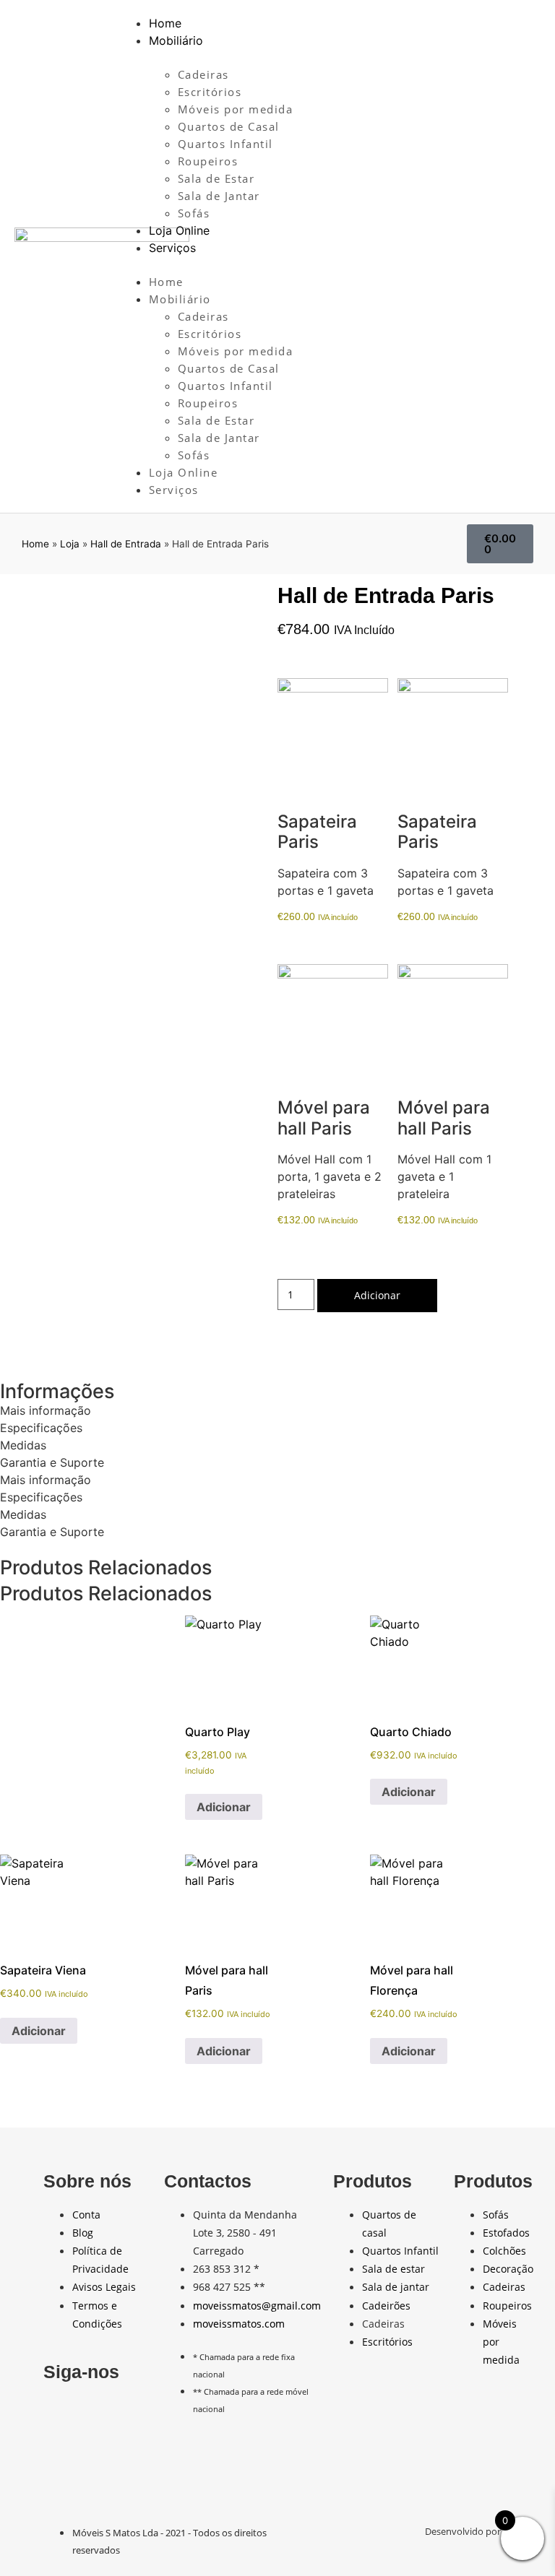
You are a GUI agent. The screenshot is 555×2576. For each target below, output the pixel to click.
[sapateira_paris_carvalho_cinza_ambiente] (333, 733)
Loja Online (179, 230)
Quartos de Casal (229, 126)
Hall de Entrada (126, 544)
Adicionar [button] (224, 1807)
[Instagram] (121, 2414)
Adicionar (377, 1295)
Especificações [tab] (41, 1428)
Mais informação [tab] (46, 1410)
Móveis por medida (236, 109)
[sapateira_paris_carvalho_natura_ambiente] (453, 733)
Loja (70, 544)
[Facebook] (61, 2414)
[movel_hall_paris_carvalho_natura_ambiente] (453, 1019)
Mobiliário (176, 40)
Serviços (172, 248)
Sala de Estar (216, 178)
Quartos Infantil (225, 144)
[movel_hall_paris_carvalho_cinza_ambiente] (333, 1019)
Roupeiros (208, 161)
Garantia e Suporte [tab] (52, 1462)
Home (165, 23)
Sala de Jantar (219, 196)
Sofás (194, 213)
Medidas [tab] (23, 1445)
